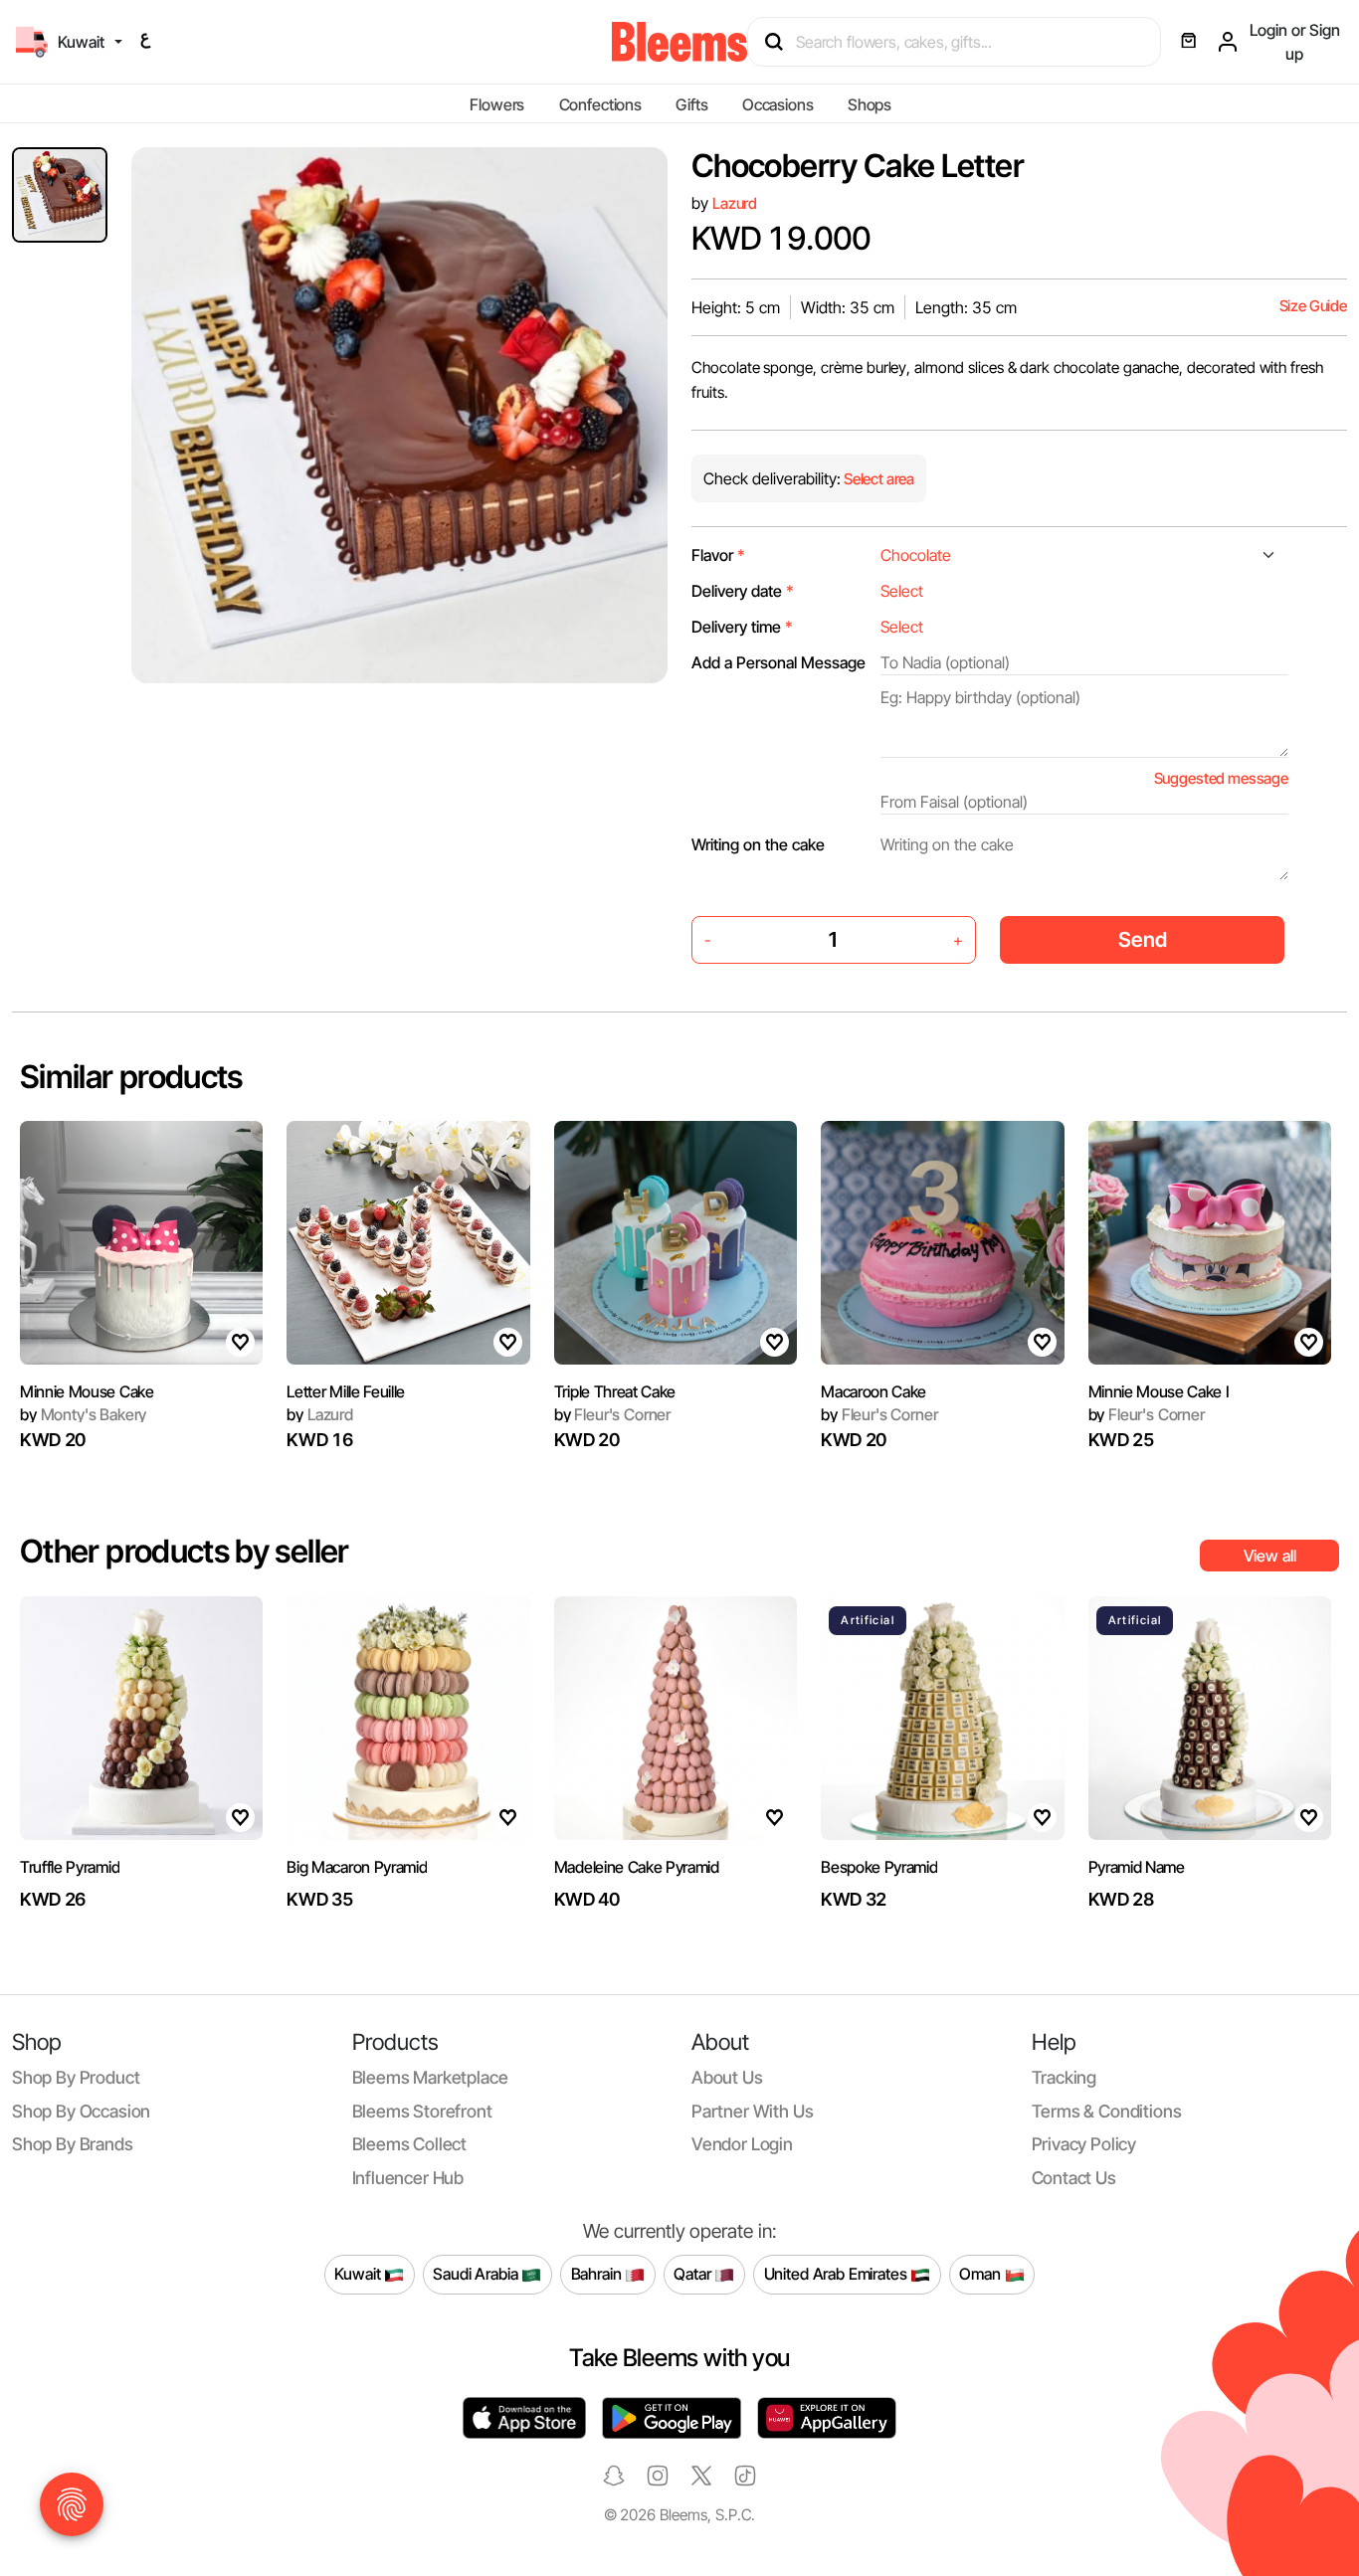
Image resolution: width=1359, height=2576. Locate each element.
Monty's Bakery (83, 1414)
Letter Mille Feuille (346, 1391)
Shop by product (76, 2077)
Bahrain (598, 2274)
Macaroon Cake (874, 1391)
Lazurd (735, 203)
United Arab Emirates (838, 2274)
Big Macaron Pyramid (357, 1867)
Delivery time (742, 627)
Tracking (1065, 2077)
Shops (870, 104)
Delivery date (743, 591)
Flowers (497, 104)
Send (1143, 939)
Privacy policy (1084, 2144)
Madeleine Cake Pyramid (637, 1867)
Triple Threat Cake (615, 1391)
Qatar (694, 2274)
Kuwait (359, 2274)
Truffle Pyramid (70, 1867)
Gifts (691, 104)
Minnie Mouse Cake (87, 1391)
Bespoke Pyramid (879, 1867)
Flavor (718, 555)
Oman (981, 2274)
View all (1270, 1556)
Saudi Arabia (477, 2274)
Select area (877, 479)
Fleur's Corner (612, 1414)
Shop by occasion (81, 2111)
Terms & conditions (1107, 2111)
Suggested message (1221, 778)
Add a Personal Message (778, 662)
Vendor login (742, 2144)
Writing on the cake (758, 844)
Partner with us (752, 2111)
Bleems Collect (410, 2144)
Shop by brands (73, 2144)
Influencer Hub (408, 2178)
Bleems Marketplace (430, 2077)
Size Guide (1313, 306)
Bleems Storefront (422, 2111)
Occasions (778, 104)
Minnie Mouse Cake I (1159, 1391)
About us (727, 2077)
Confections (600, 104)
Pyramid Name (1137, 1867)
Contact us (1074, 2178)
